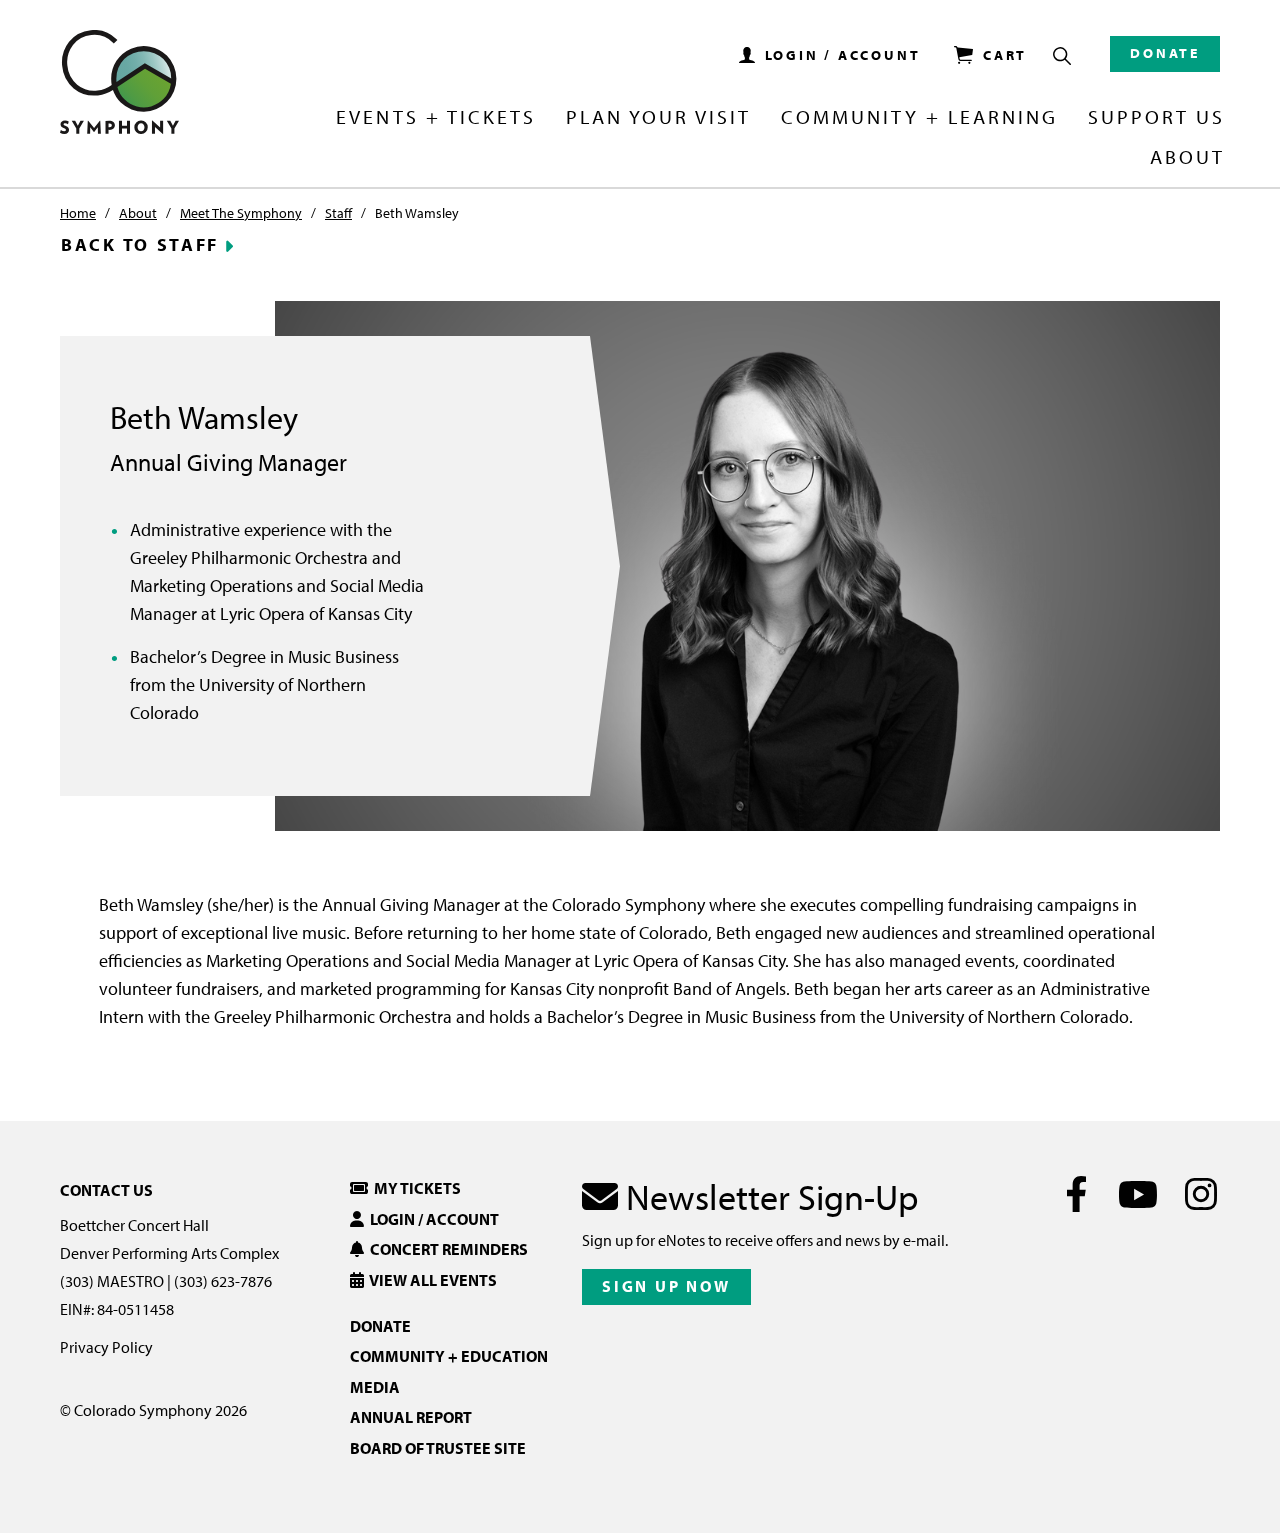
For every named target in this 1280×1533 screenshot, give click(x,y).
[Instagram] (1200, 1194)
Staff (338, 213)
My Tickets (414, 1188)
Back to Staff (140, 245)
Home (78, 213)
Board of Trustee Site (438, 1448)
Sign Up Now (666, 1286)
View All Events (430, 1280)
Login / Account (431, 1219)
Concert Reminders (446, 1249)
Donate (1165, 53)
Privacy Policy (106, 1347)
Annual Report (411, 1417)
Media (375, 1387)
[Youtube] (1138, 1194)
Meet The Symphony (241, 213)
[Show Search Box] (1062, 56)
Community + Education (449, 1356)
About (138, 213)
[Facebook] (1076, 1194)
